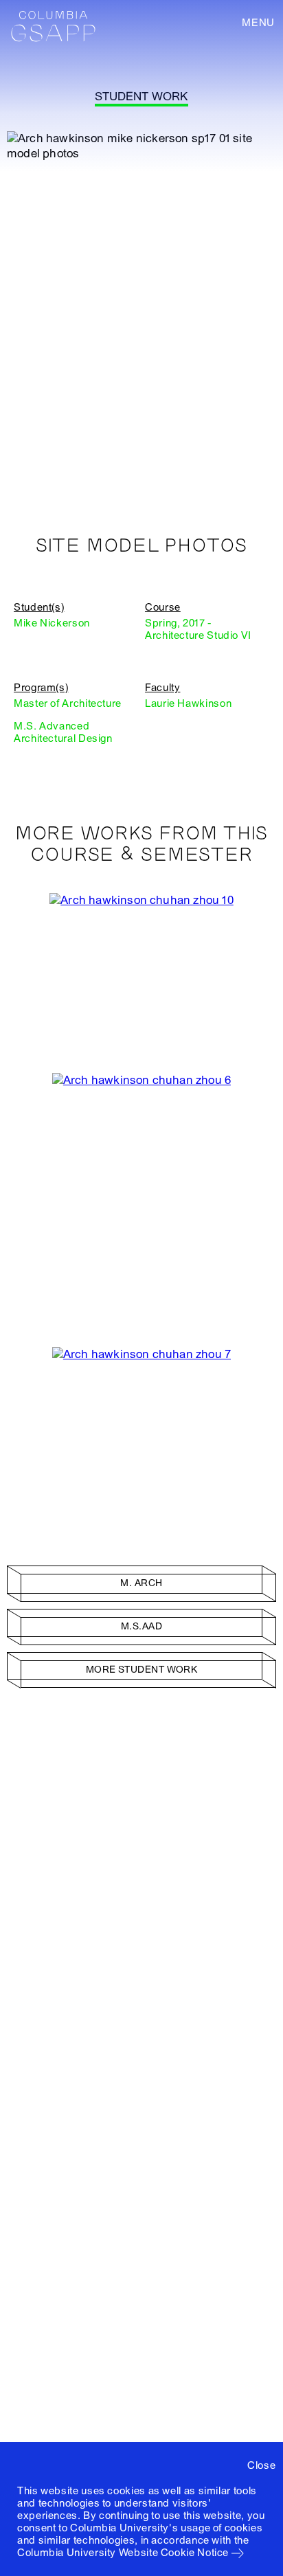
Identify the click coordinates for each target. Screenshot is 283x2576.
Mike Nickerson (52, 623)
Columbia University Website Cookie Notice (123, 2553)
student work (141, 97)
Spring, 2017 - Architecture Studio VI (198, 629)
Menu (258, 23)
